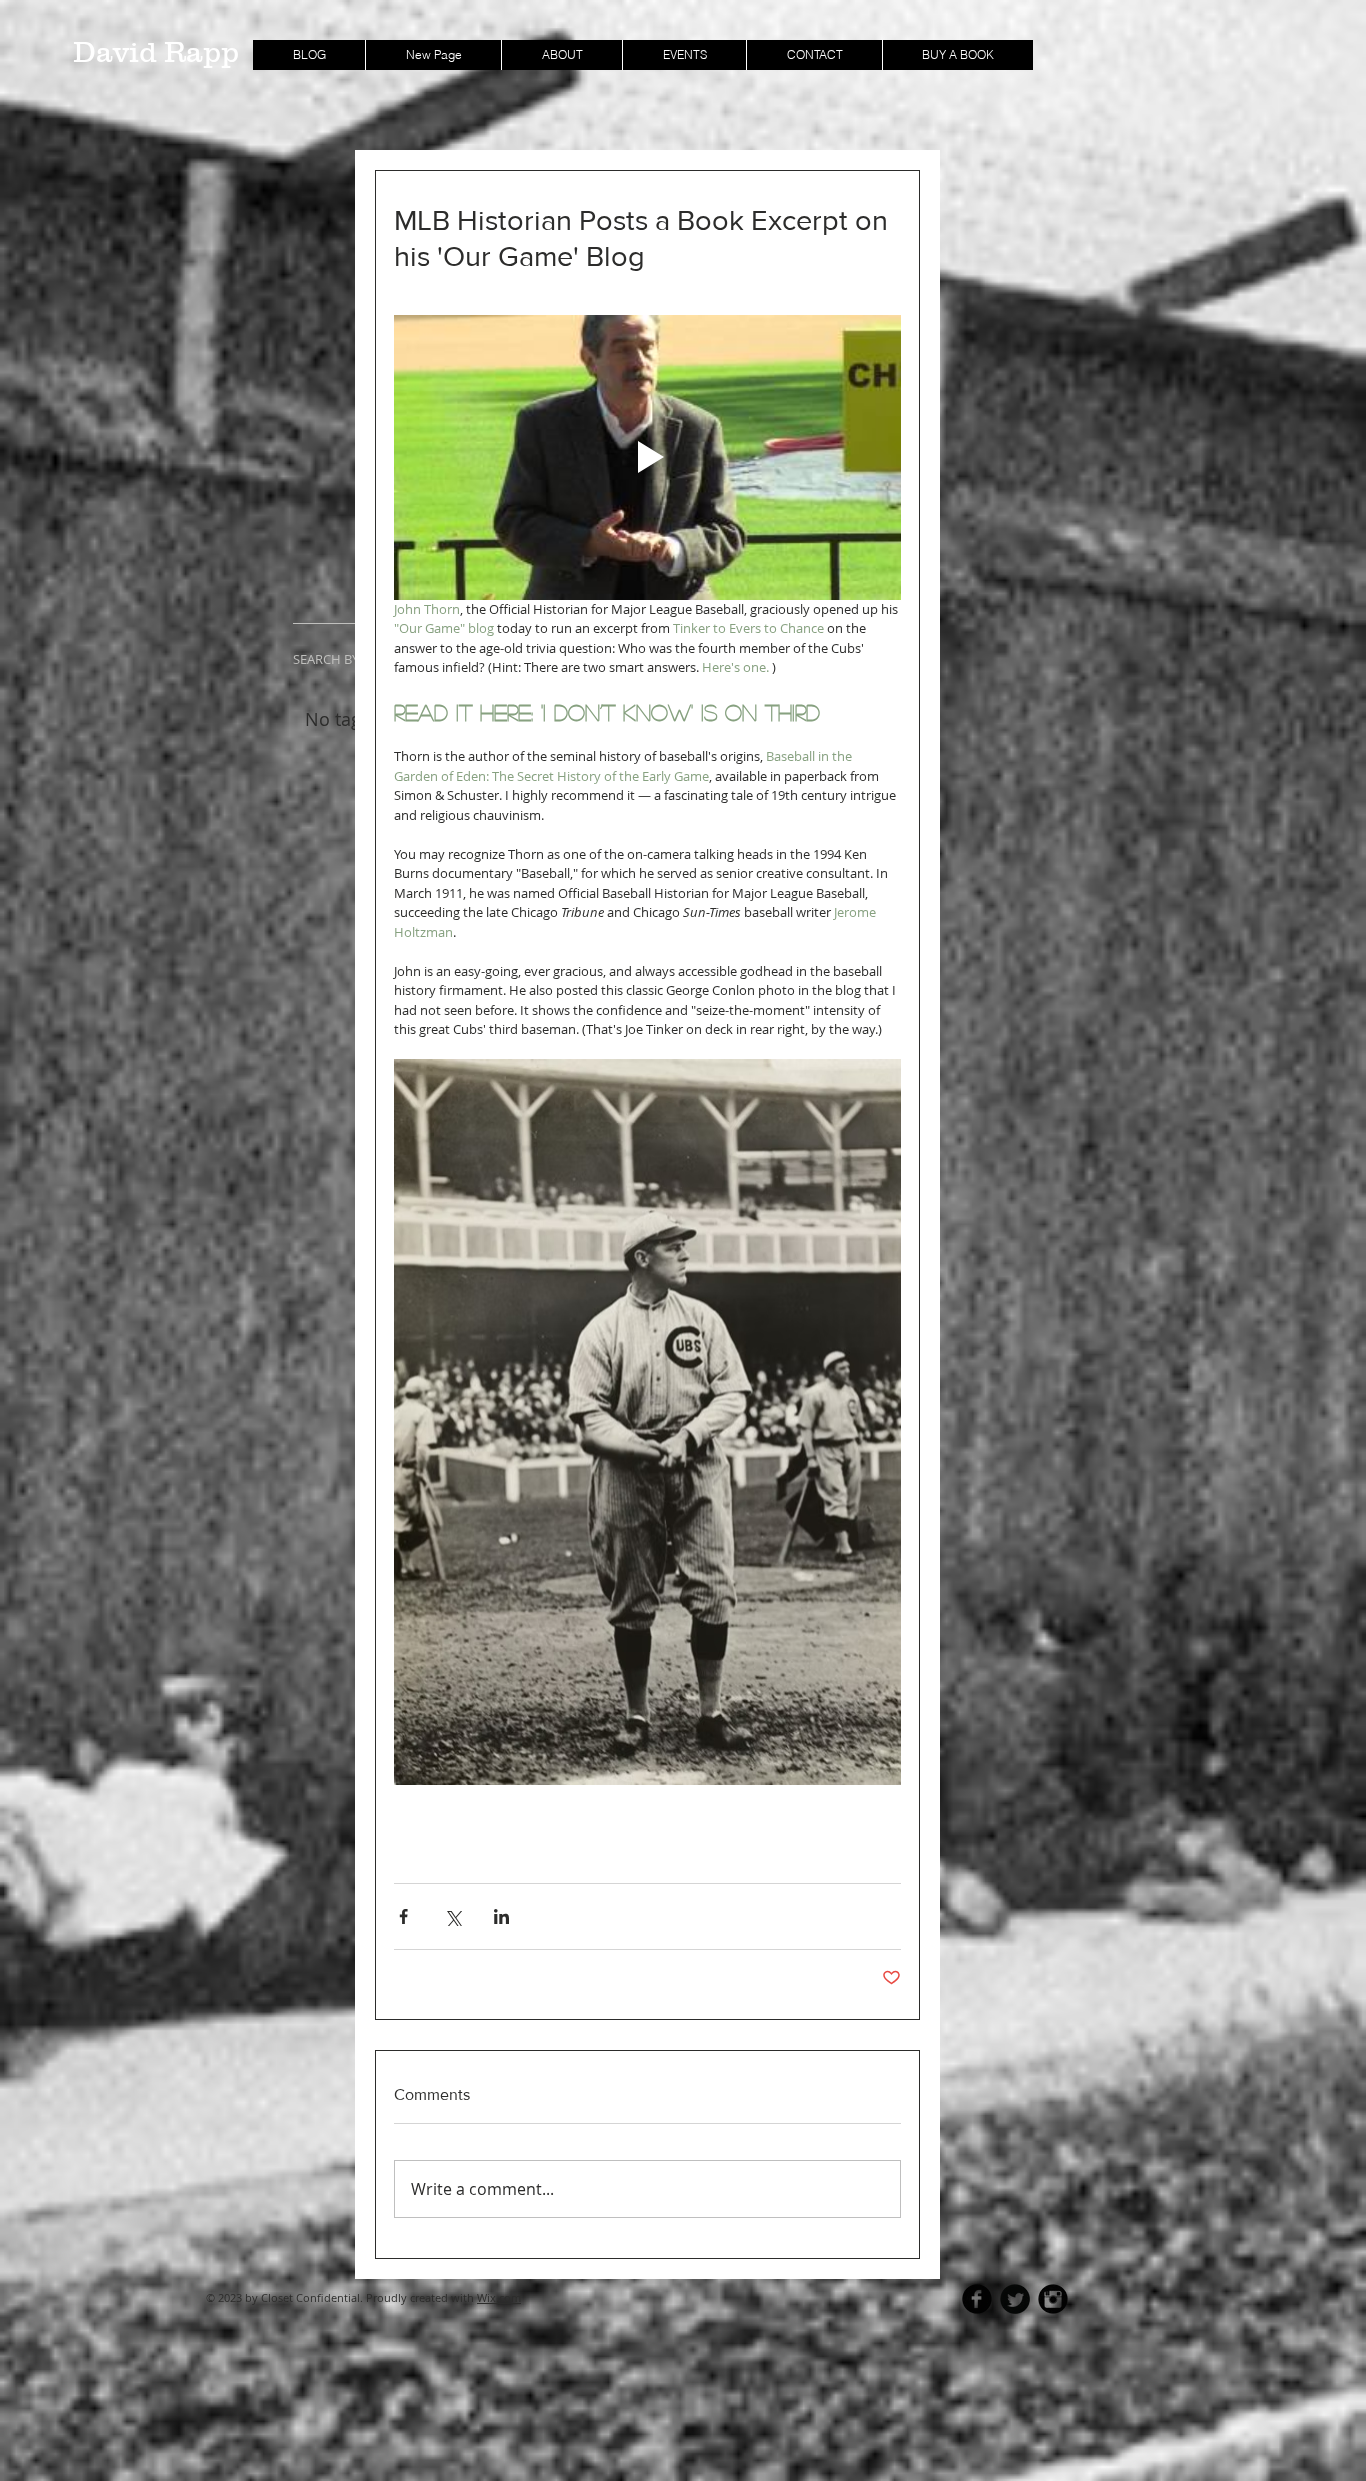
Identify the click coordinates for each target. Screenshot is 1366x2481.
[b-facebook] (977, 2299)
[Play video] (647, 457)
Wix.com (499, 2297)
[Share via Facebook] (403, 1916)
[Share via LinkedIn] (501, 1916)
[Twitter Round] (1015, 2299)
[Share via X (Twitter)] (452, 1916)
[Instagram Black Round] (1053, 2299)
